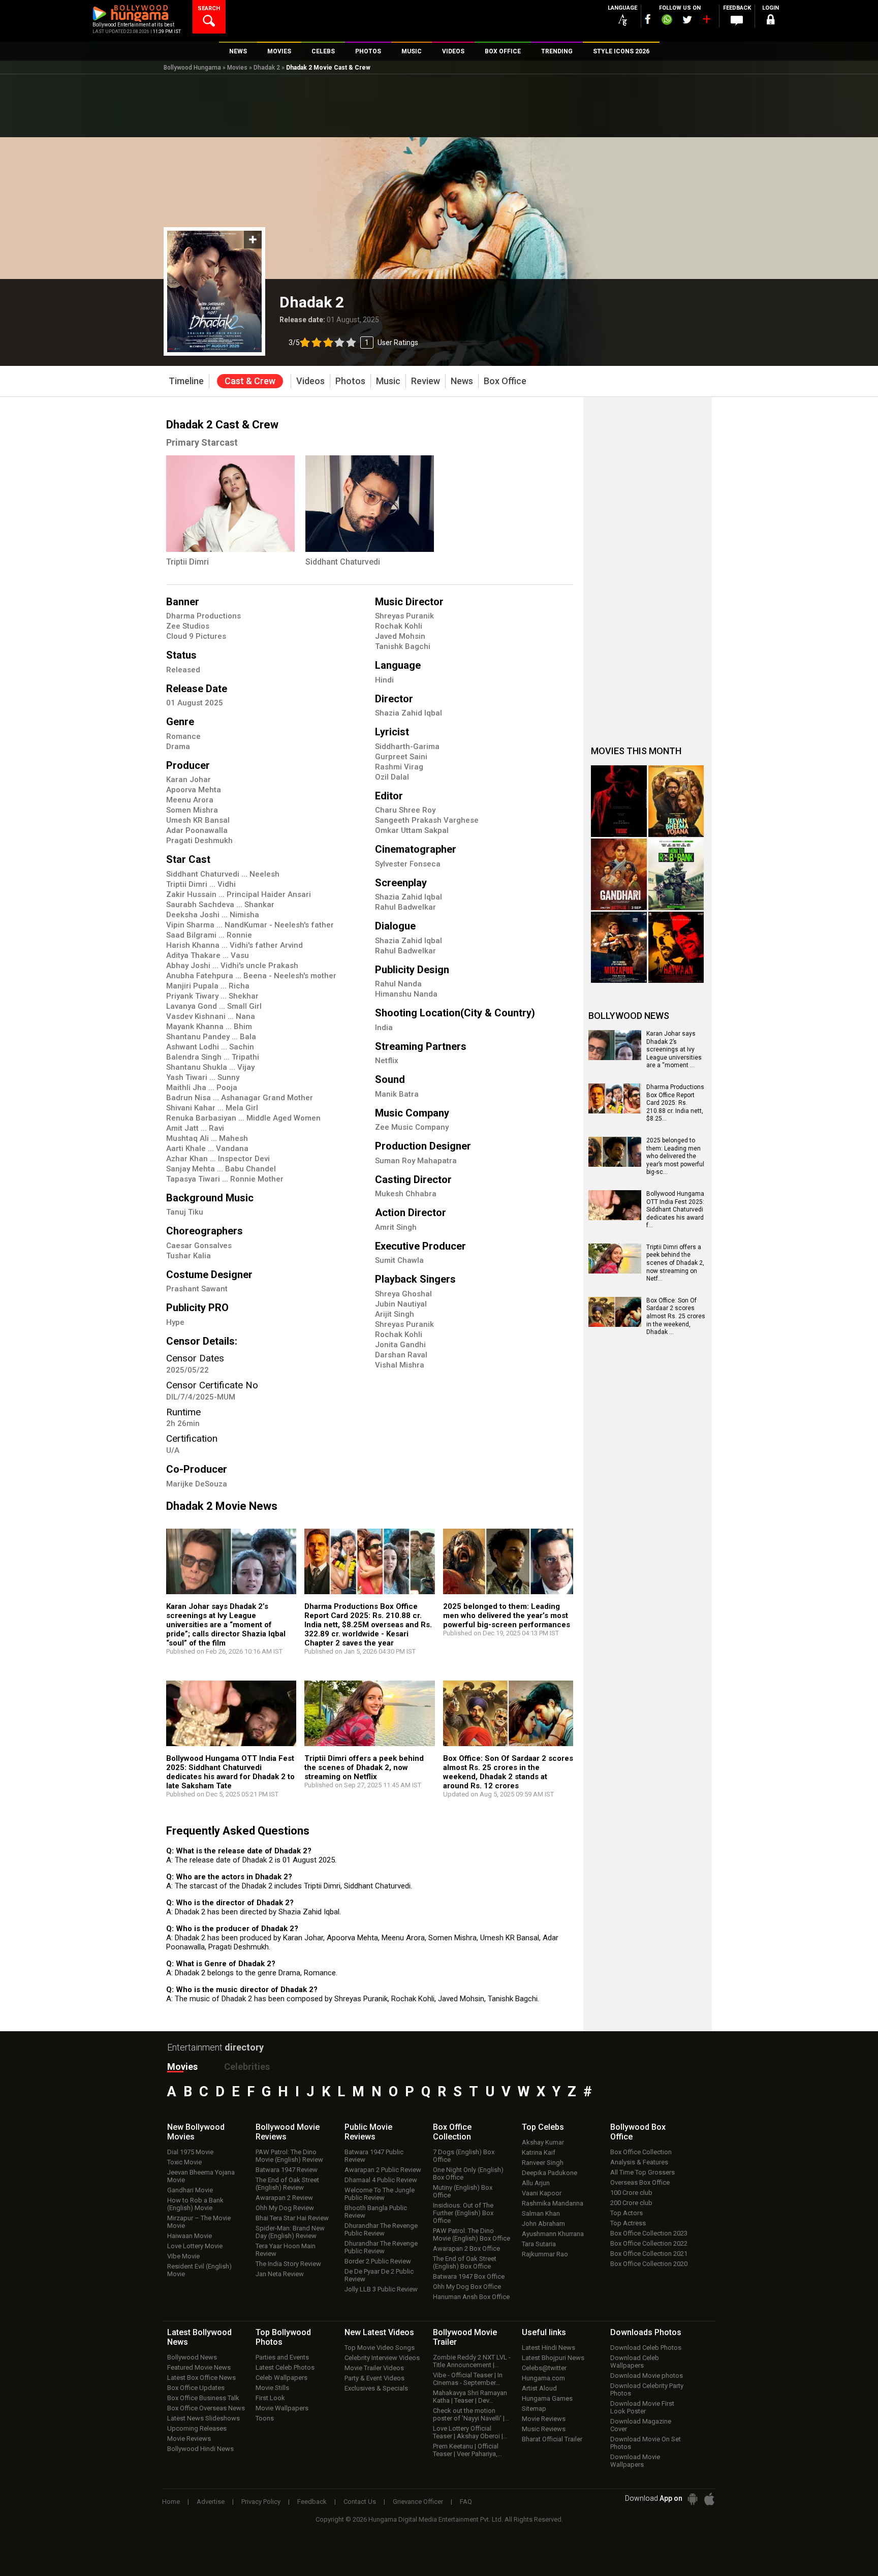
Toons (265, 2418)
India (384, 1028)
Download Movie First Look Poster (642, 2407)
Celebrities (247, 2067)
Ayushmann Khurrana (553, 2234)
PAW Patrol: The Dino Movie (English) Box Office (472, 2234)
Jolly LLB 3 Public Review (381, 2289)
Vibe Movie (183, 2256)
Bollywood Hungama (192, 68)
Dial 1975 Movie (190, 2152)
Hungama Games (547, 2398)
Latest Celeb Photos (285, 2367)
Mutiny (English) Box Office (463, 2191)
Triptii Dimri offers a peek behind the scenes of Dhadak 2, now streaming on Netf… (675, 1263)
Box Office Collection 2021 (649, 2254)
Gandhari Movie (190, 2190)
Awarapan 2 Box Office (466, 2248)
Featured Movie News (199, 2367)
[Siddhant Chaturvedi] (370, 504)
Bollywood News (192, 2357)
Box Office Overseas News (206, 2408)
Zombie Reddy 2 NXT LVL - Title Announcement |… (472, 2361)
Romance (183, 736)
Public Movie (368, 2132)
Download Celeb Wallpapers (635, 2362)
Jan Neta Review (280, 2274)
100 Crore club (631, 2193)
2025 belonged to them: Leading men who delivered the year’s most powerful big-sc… (675, 1156)
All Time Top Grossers (642, 2172)
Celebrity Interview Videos (382, 2358)
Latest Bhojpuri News (553, 2358)
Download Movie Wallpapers (635, 2461)
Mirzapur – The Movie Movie (199, 2222)
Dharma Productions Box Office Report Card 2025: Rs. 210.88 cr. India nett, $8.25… (675, 1103)
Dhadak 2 (267, 68)
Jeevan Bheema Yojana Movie (201, 2176)
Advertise (211, 2502)
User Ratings (353, 343)
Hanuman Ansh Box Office (471, 2297)
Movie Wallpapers (282, 2408)
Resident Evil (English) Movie (199, 2270)
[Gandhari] (619, 874)
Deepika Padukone (550, 2173)
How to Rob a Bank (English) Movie (195, 2204)
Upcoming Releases (197, 2428)
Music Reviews (544, 2429)
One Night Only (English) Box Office (468, 2174)
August (191, 703)
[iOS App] (709, 2499)
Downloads (646, 2332)
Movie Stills (272, 2388)
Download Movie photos (647, 2376)
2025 (214, 703)
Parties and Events (282, 2357)
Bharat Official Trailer (552, 2439)
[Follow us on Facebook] (648, 19)
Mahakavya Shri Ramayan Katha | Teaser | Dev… (470, 2397)
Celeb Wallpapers (281, 2378)
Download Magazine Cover (641, 2425)
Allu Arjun (536, 2183)
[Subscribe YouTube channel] (706, 21)
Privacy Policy (261, 2502)
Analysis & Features (639, 2162)
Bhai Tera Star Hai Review (292, 2218)
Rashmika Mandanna (553, 2203)
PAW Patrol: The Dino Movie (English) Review (289, 2156)
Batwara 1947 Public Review (374, 2156)
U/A (173, 1450)
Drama (178, 747)
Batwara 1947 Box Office (469, 2276)
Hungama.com (543, 2378)
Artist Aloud (539, 2388)
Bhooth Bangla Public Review (376, 2212)
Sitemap (534, 2409)
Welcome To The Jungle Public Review (380, 2194)
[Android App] (693, 2499)
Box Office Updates (196, 2388)
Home (171, 2502)
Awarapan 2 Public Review (383, 2170)
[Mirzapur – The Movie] (619, 948)
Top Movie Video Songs (380, 2348)
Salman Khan (541, 2213)
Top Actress (628, 2223)
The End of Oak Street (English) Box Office (465, 2262)
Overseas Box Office (640, 2182)
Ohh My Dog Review (285, 2208)
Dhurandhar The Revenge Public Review (381, 2229)
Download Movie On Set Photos (646, 2443)
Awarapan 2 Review (284, 2198)
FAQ (466, 2502)
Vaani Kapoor (542, 2193)
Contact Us (360, 2502)
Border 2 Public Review (378, 2261)
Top (543, 2127)
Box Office (452, 2132)
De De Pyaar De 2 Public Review (379, 2275)
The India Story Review (288, 2264)
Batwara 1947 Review (287, 2170)
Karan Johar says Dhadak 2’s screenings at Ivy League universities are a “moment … (674, 1049)
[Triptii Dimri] (230, 504)
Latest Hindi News (548, 2348)
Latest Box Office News (201, 2378)
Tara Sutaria (539, 2244)
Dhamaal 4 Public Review (381, 2180)
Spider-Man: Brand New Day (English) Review (290, 2232)
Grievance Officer (418, 2502)
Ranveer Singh (543, 2163)
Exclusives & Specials (376, 2388)
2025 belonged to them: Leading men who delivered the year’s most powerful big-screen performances (507, 1616)
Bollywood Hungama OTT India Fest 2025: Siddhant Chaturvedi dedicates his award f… (675, 1209)
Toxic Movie (184, 2162)
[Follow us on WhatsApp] (667, 21)
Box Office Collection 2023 (649, 2233)
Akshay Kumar (543, 2142)
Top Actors (626, 2213)
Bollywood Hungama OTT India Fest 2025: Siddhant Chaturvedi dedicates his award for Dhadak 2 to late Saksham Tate (230, 1772)
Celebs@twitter (544, 2368)
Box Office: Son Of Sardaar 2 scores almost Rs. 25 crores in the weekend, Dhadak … (676, 1316)
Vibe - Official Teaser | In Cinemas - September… (468, 2379)
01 (172, 703)
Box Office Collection (641, 2152)
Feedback (312, 2502)
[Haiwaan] (676, 948)
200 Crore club (631, 2203)
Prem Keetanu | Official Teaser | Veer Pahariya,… (467, 2450)
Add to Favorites (253, 240)
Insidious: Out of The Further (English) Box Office (463, 2213)
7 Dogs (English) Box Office (464, 2156)
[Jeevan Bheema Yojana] (676, 801)
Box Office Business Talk (203, 2398)
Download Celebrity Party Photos (647, 2389)
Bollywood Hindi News (200, 2449)
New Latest (379, 2332)
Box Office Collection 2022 (649, 2243)
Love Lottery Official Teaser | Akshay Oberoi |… (470, 2432)
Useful (544, 2332)
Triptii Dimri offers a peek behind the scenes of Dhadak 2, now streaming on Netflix (364, 1767)
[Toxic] (619, 801)
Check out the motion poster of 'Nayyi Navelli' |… (471, 2414)
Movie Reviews (189, 2439)
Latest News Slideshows (203, 2418)
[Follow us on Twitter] (687, 20)
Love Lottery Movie (195, 2246)
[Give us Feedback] (737, 21)
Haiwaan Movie (190, 2236)
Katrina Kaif (539, 2152)
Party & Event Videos (374, 2378)
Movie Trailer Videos (374, 2368)
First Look (270, 2398)
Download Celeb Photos (646, 2348)
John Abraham (543, 2224)
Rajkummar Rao (545, 2254)
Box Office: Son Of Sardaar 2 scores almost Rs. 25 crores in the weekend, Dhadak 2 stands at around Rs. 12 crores (508, 1772)
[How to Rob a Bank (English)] (676, 874)
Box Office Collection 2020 (649, 2264)
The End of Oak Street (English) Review (287, 2184)
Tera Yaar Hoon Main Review (286, 2250)
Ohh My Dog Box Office (467, 2287)
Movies (237, 68)
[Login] (770, 21)
